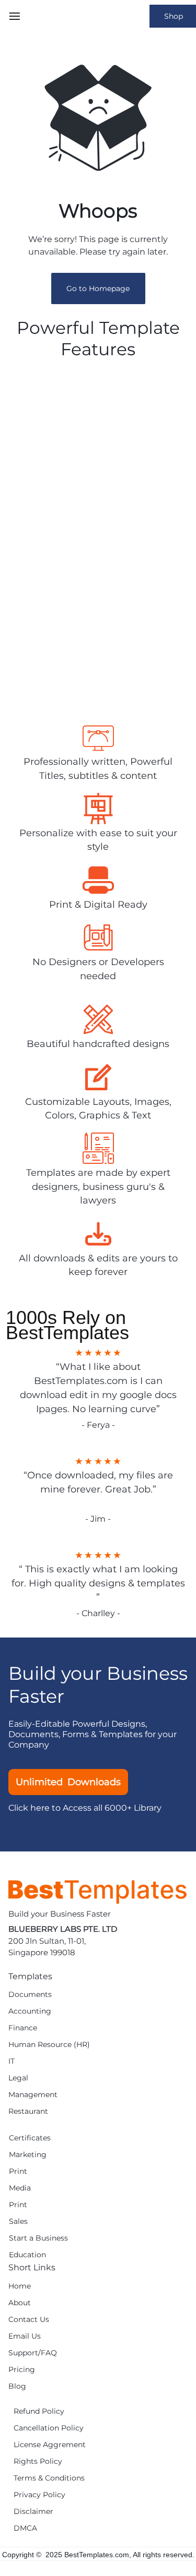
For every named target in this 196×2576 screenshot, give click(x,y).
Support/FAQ (33, 2353)
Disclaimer (33, 2512)
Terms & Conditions (49, 2478)
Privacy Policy (39, 2495)
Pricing (22, 2370)
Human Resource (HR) (49, 2045)
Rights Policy (38, 2461)
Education (27, 2255)
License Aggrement (50, 2445)
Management (33, 2095)
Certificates (30, 2138)
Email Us (25, 2336)
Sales (18, 2222)
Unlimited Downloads (68, 1782)
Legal (18, 2078)
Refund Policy (39, 2411)
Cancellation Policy (49, 2428)
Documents (30, 1995)
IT (11, 2061)
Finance (23, 2028)
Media (20, 2188)
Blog (17, 2386)
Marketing (28, 2155)
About (20, 2303)
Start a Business (38, 2238)
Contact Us (29, 2320)
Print (18, 2171)
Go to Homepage (98, 288)
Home (20, 2286)
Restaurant (28, 2111)
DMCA (25, 2528)
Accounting (30, 2011)
